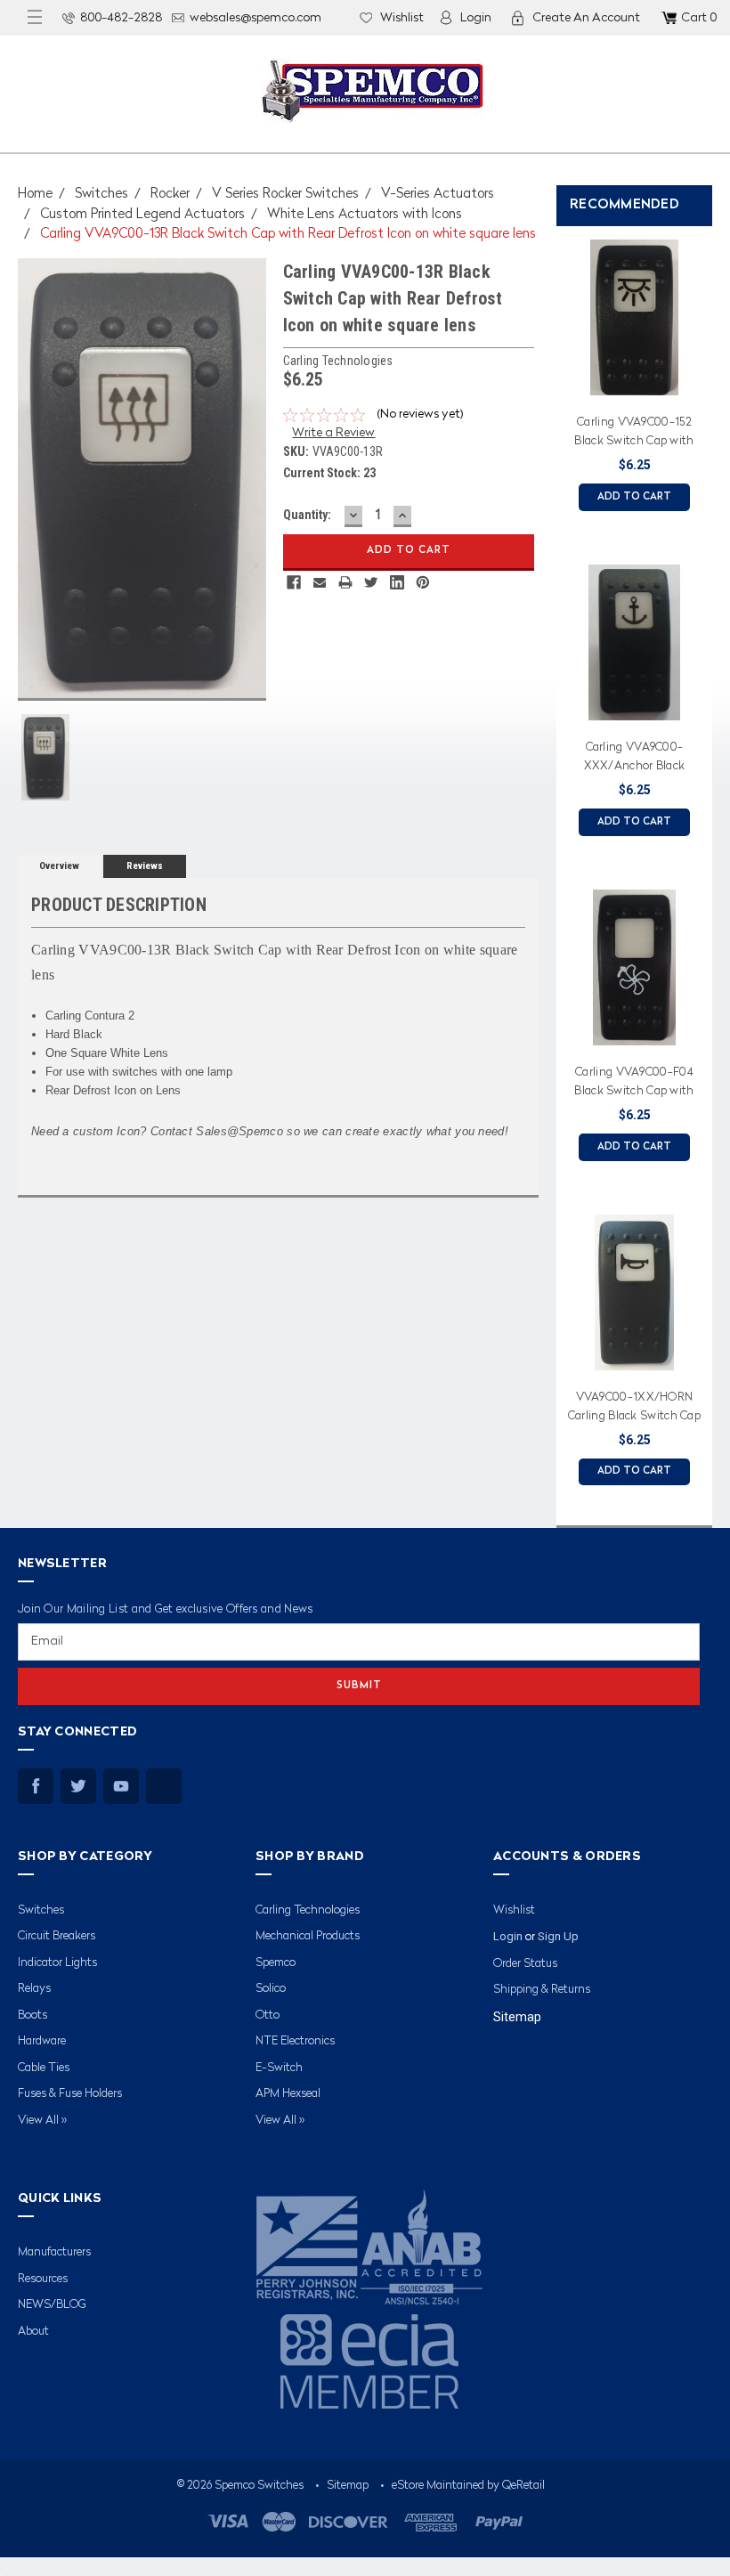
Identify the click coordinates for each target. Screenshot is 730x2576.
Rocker (170, 195)
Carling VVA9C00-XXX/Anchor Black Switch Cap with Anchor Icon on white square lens (635, 760)
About (33, 2332)
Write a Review (333, 433)
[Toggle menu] (35, 18)
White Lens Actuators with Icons (365, 215)
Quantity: (307, 515)
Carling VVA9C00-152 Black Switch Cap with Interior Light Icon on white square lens (634, 435)
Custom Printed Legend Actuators (142, 215)
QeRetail (523, 2486)
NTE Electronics (295, 2041)
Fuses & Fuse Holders (70, 2094)
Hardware (42, 2041)
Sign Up (558, 1936)
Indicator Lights (57, 1963)
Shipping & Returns (542, 1990)
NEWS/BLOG (52, 2305)
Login (476, 18)
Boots (32, 2015)
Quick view (634, 384)
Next (712, 860)
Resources (43, 2279)
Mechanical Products (308, 1936)
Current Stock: (329, 473)
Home (35, 195)
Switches (101, 195)
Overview (59, 866)
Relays (34, 1989)
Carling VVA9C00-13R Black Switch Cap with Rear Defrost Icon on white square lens (288, 235)
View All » (42, 2121)
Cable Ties (44, 2068)
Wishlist (402, 18)
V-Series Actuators (438, 195)
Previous (552, 860)
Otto (268, 2015)
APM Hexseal (288, 2094)
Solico (271, 1989)
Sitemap (517, 2017)
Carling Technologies (308, 1910)
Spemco (276, 1963)
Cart (699, 18)
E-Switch (279, 2068)
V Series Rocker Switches (285, 195)
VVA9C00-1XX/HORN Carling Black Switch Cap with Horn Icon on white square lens (634, 1410)
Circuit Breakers (57, 1936)
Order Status (525, 1964)
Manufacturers (54, 2252)
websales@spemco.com (255, 18)
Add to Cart (634, 497)
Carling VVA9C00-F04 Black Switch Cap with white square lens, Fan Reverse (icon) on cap (634, 1085)
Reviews (145, 866)
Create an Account (586, 18)
